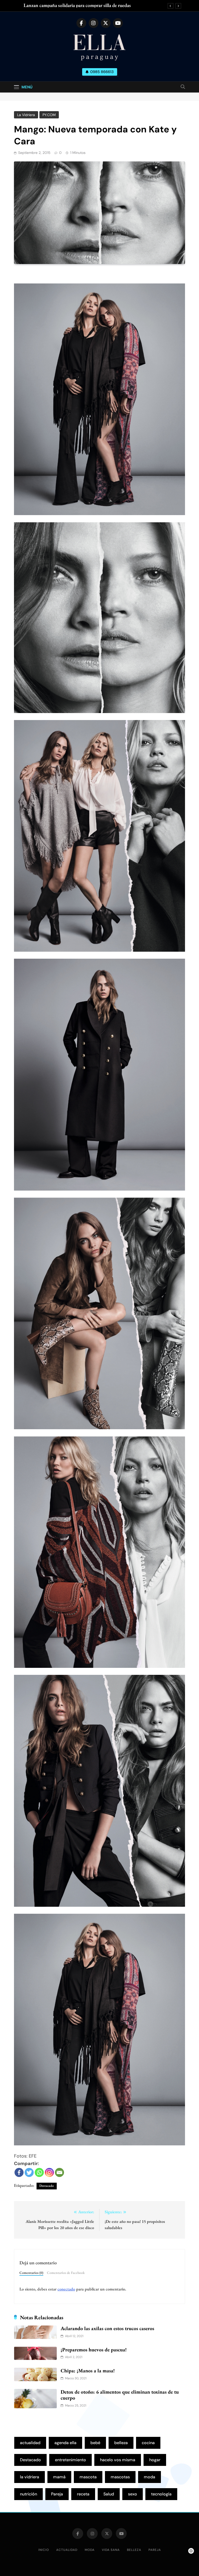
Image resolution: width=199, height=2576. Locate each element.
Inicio (44, 2550)
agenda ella (65, 2443)
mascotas (120, 2477)
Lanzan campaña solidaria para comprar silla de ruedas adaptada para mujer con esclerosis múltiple (77, 5)
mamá (59, 2477)
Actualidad (67, 2550)
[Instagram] (49, 2172)
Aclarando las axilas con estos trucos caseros (107, 2328)
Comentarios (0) (31, 2273)
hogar (155, 2460)
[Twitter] (29, 2172)
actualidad (30, 2443)
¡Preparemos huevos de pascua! (94, 2350)
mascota (88, 2477)
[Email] (59, 2172)
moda (150, 2477)
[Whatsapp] (39, 2172)
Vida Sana (111, 2550)
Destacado (47, 2186)
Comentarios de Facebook (66, 2273)
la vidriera (30, 2477)
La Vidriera (26, 115)
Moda (90, 2550)
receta (83, 2494)
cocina (148, 2443)
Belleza (134, 2550)
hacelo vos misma (118, 2460)
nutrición (29, 2494)
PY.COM (49, 115)
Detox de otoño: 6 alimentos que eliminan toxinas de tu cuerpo (120, 2395)
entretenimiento (70, 2460)
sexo (133, 2494)
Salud (109, 2494)
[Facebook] (19, 2172)
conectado (66, 2289)
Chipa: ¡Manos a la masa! (88, 2371)
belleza (121, 2443)
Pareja (57, 2494)
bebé (95, 2443)
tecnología (161, 2494)
